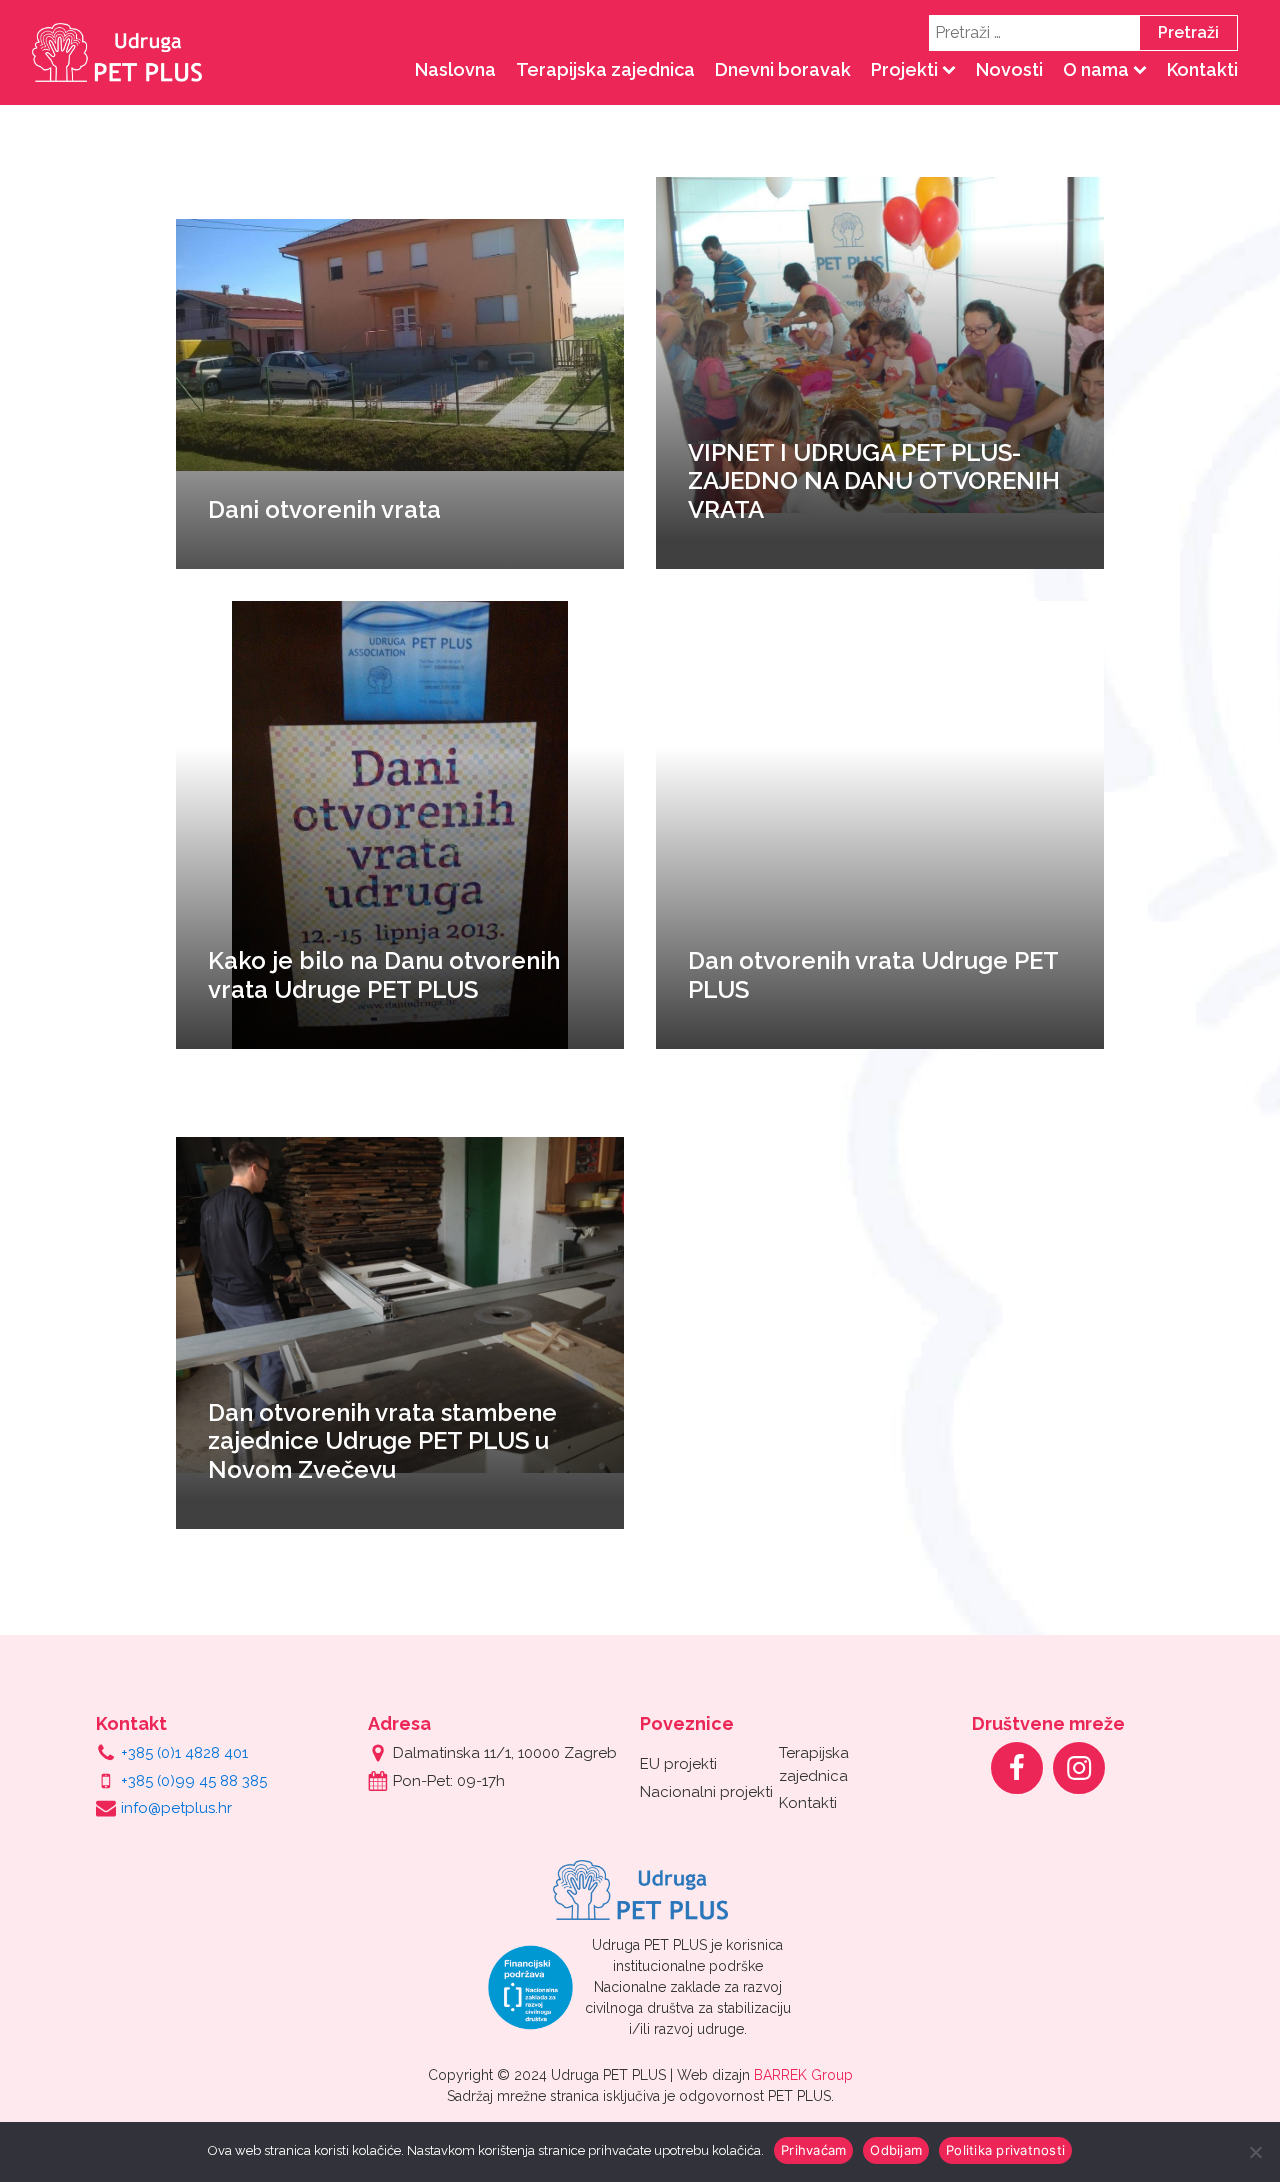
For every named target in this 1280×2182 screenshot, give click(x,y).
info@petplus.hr (176, 1808)
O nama (1096, 69)
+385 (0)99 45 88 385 (194, 1781)
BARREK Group (803, 2075)
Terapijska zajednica (605, 69)
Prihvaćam (813, 2150)
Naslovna (455, 69)
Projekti (904, 69)
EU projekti (678, 1764)
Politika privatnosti (1005, 2150)
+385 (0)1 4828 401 (184, 1753)
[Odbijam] (1255, 2152)
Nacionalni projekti (706, 1792)
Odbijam (896, 2150)
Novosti (1009, 69)
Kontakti (1202, 69)
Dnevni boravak (783, 69)
